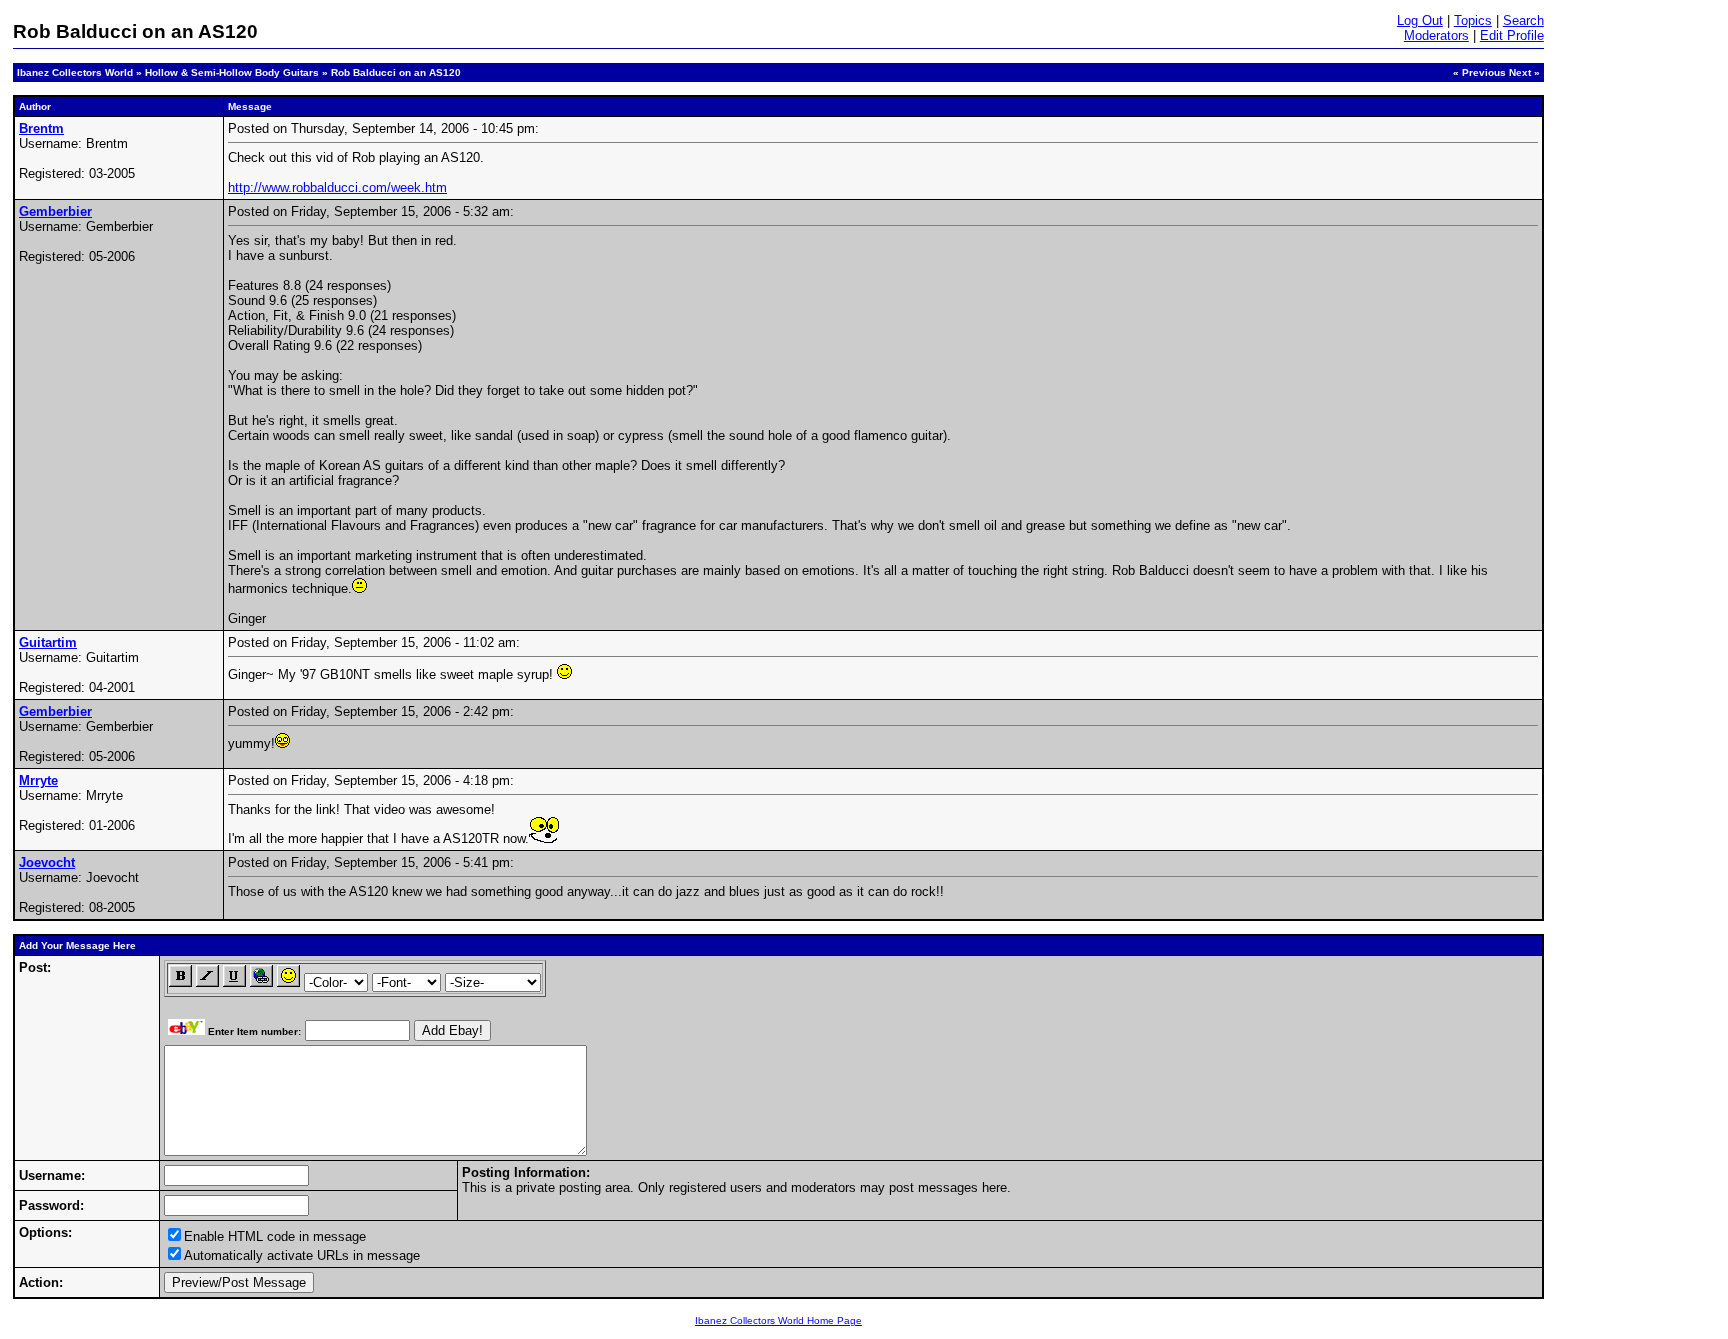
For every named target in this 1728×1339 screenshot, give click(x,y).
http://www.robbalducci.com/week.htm (337, 187)
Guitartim (48, 642)
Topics (1473, 20)
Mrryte (38, 780)
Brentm (41, 128)
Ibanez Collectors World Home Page (778, 1320)
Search (1523, 20)
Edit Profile (1512, 35)
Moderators (1436, 35)
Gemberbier (55, 211)
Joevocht (47, 862)
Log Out (1420, 20)
